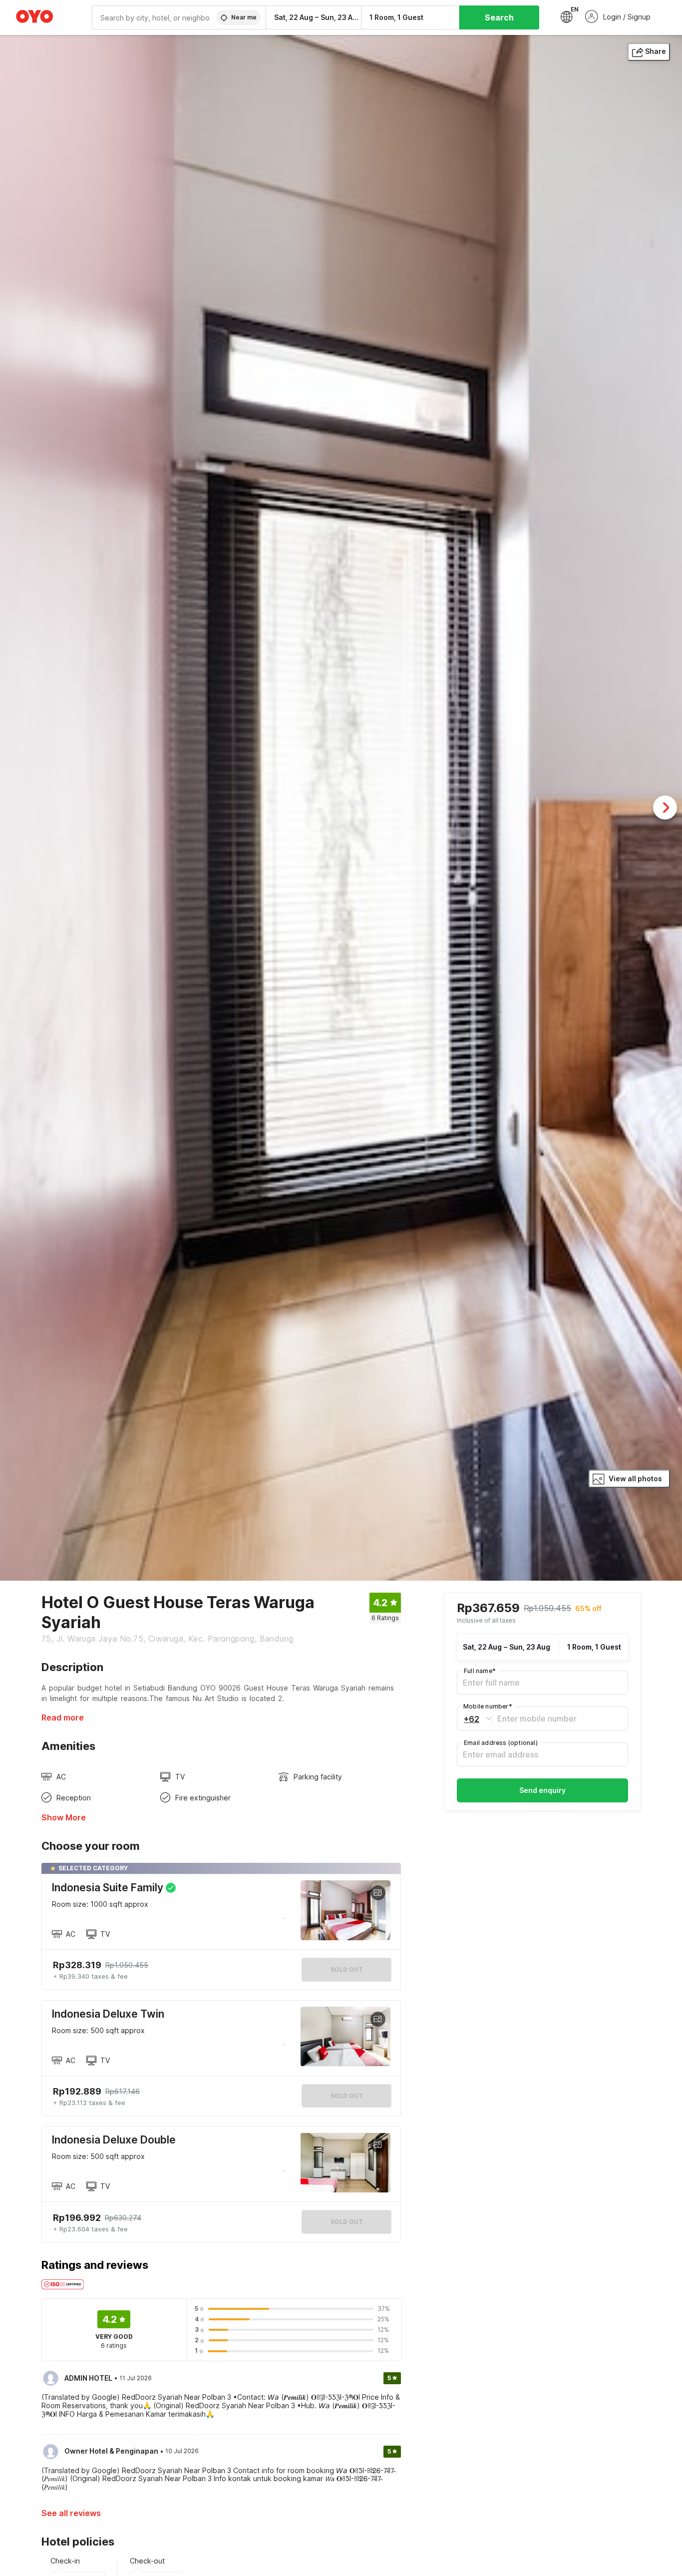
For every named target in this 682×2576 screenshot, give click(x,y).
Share (656, 51)
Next (665, 808)
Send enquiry (542, 1790)
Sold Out (347, 2096)
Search (499, 17)
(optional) (501, 1743)
